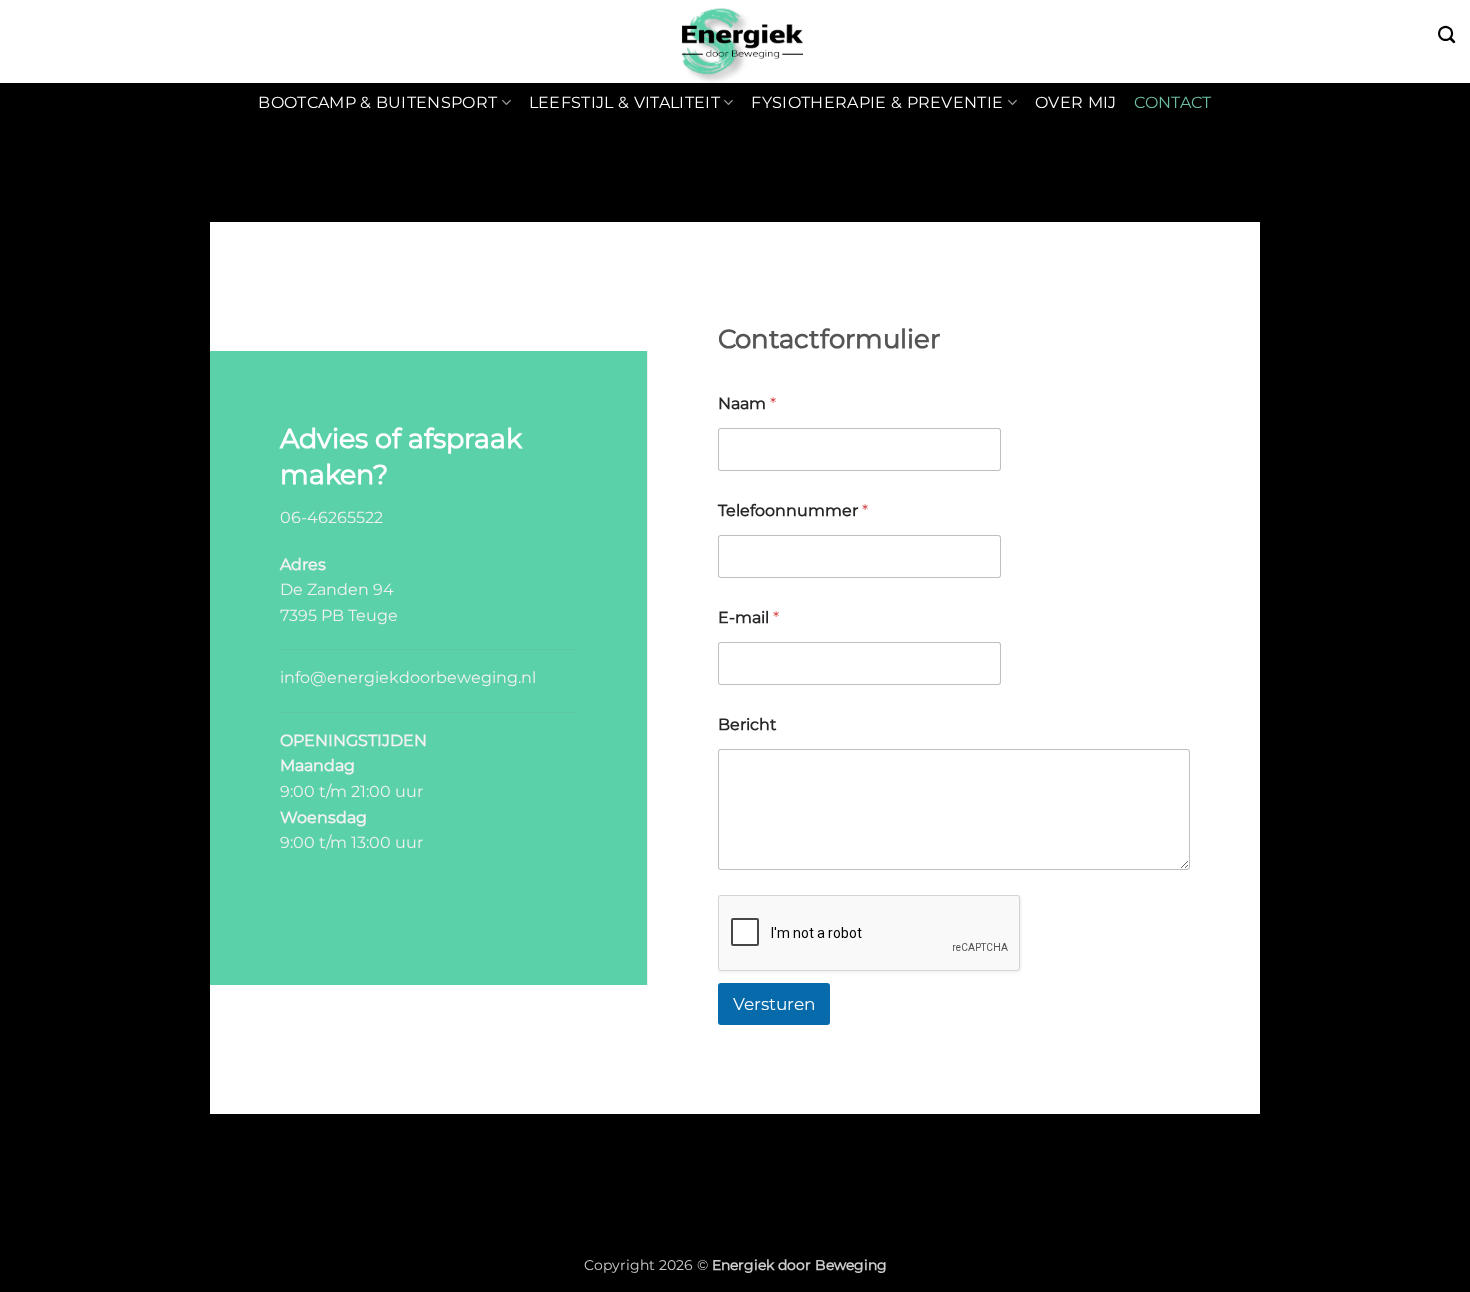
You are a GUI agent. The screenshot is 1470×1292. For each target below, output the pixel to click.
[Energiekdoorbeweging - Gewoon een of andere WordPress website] (735, 41)
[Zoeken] (1446, 35)
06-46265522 (331, 517)
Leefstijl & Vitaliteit (624, 102)
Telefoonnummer (793, 510)
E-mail (748, 617)
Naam (747, 403)
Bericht (747, 724)
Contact (1172, 102)
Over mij (1076, 102)
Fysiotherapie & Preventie (877, 102)
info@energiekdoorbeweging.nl (408, 677)
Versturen (774, 1004)
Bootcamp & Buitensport (377, 102)
